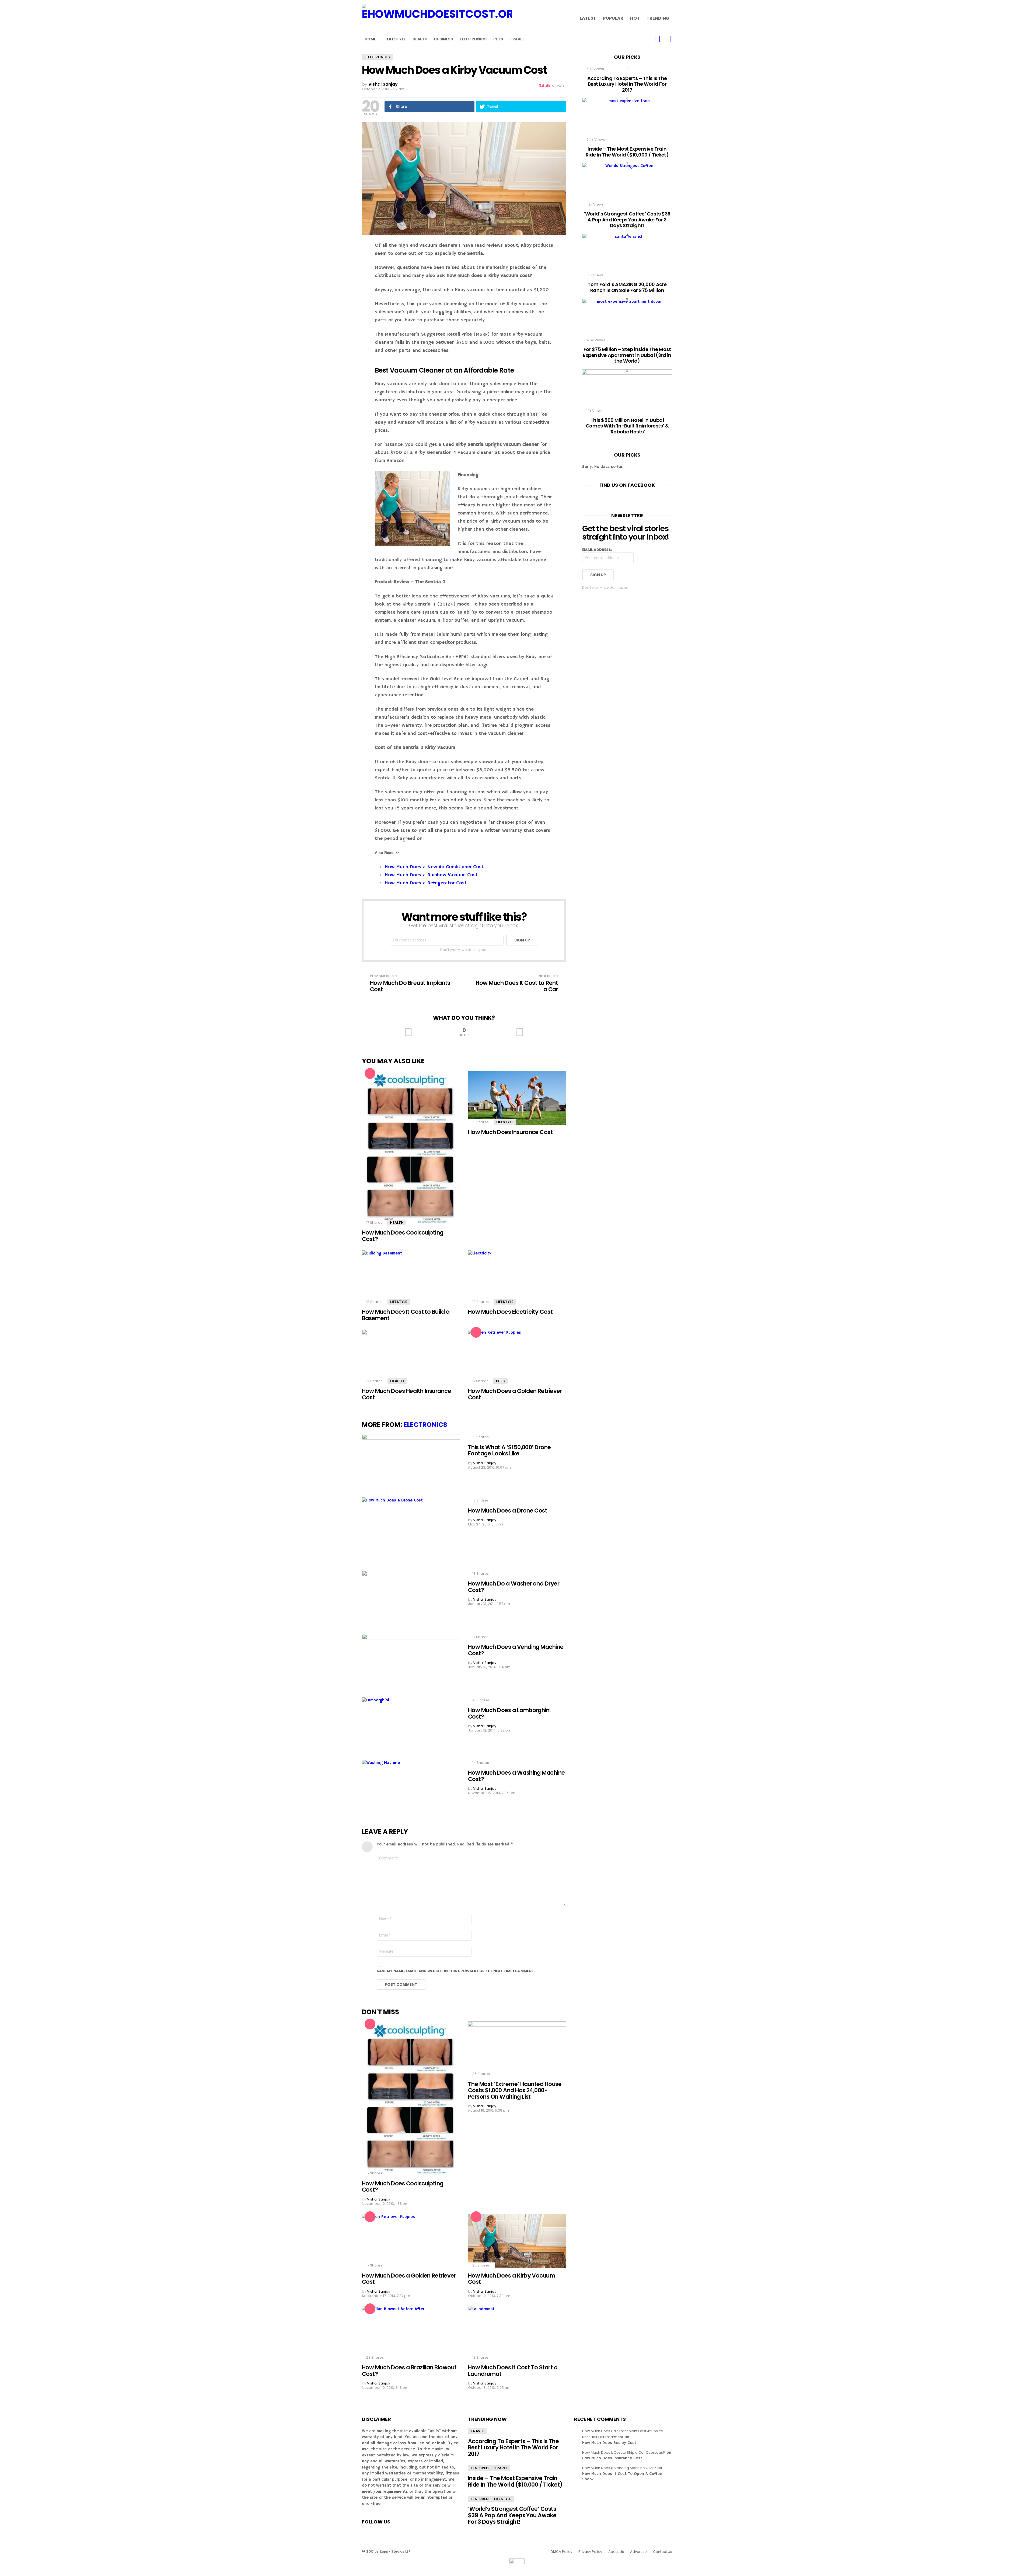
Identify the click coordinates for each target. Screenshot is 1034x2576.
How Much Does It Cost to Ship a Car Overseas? (624, 2452)
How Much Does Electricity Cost (510, 1312)
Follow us (657, 39)
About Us (616, 2552)
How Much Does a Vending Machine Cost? (516, 1650)
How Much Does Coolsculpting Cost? (403, 1236)
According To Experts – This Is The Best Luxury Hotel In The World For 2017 (627, 84)
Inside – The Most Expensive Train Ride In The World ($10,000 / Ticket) (627, 152)
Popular (613, 18)
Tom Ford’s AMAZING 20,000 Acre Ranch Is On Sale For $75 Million (627, 287)
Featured (480, 2468)
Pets (498, 39)
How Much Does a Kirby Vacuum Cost (511, 2279)
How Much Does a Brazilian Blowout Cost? (409, 2371)
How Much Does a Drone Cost (508, 1511)
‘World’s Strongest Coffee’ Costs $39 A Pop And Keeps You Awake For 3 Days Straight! (627, 220)
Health (420, 39)
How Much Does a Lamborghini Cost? (509, 1713)
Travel (517, 39)
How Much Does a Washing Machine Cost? (516, 1776)
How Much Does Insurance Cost (510, 1132)
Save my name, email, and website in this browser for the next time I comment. (456, 1971)
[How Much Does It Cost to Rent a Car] (1028, 1288)
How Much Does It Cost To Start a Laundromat (513, 2371)
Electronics (473, 39)
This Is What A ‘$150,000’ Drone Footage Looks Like (509, 1450)
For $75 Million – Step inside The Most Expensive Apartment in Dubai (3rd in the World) (627, 355)
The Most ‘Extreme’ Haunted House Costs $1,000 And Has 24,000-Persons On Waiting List (515, 2090)
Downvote (520, 1032)
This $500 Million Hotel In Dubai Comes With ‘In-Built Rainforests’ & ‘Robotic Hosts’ (627, 426)
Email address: (597, 550)
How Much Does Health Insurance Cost (406, 1394)
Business (443, 39)
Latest (588, 18)
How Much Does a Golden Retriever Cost (515, 1394)
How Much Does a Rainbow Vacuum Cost (431, 875)
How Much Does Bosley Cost (609, 2443)
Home (370, 39)
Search (668, 39)
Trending (658, 18)
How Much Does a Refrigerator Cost (426, 883)
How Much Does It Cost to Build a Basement (406, 1315)
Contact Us (663, 2552)
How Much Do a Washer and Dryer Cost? (514, 1587)
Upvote (408, 1032)
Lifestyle (396, 39)
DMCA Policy (561, 2552)
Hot (635, 18)
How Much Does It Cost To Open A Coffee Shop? (622, 2476)
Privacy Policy (590, 2552)
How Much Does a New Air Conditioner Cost (434, 867)
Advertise (638, 2552)
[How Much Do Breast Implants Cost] (6, 1288)
